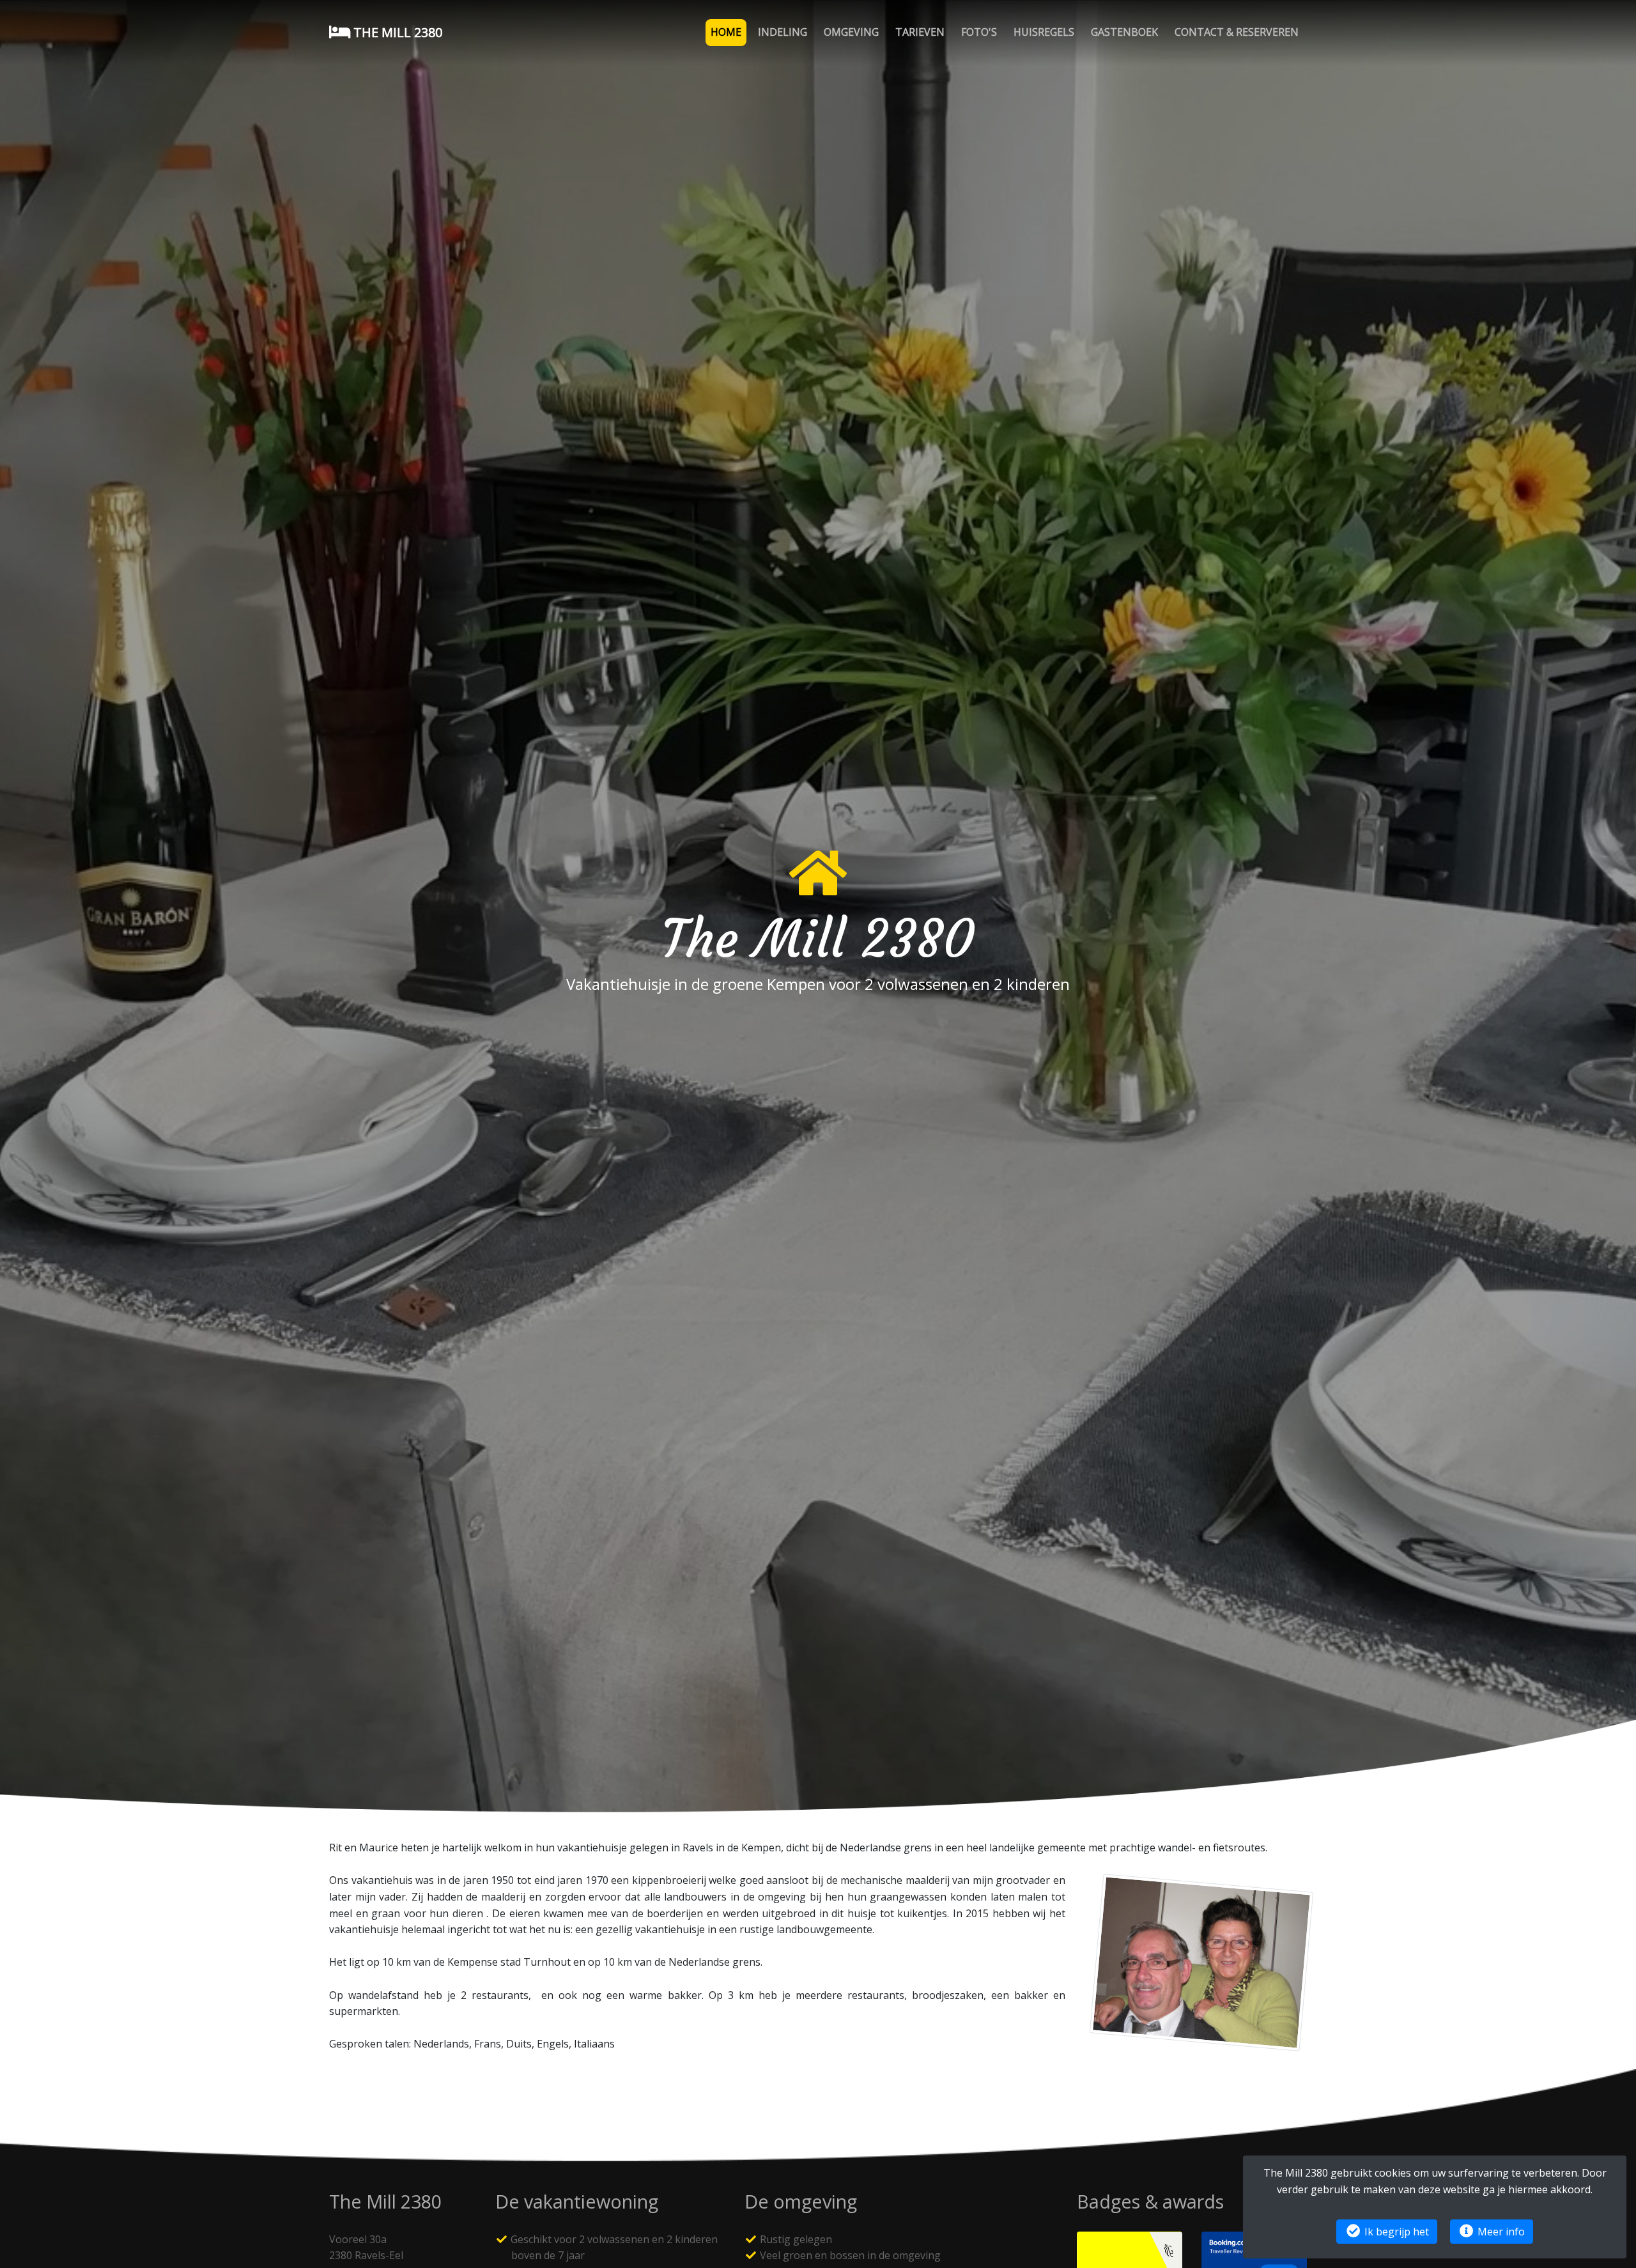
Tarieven (920, 32)
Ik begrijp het (1395, 2232)
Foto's (979, 32)
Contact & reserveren (1237, 32)
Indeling (783, 32)
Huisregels (1044, 32)
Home (726, 32)
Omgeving (851, 32)
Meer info (1500, 2232)
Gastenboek (1124, 32)
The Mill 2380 (396, 32)
